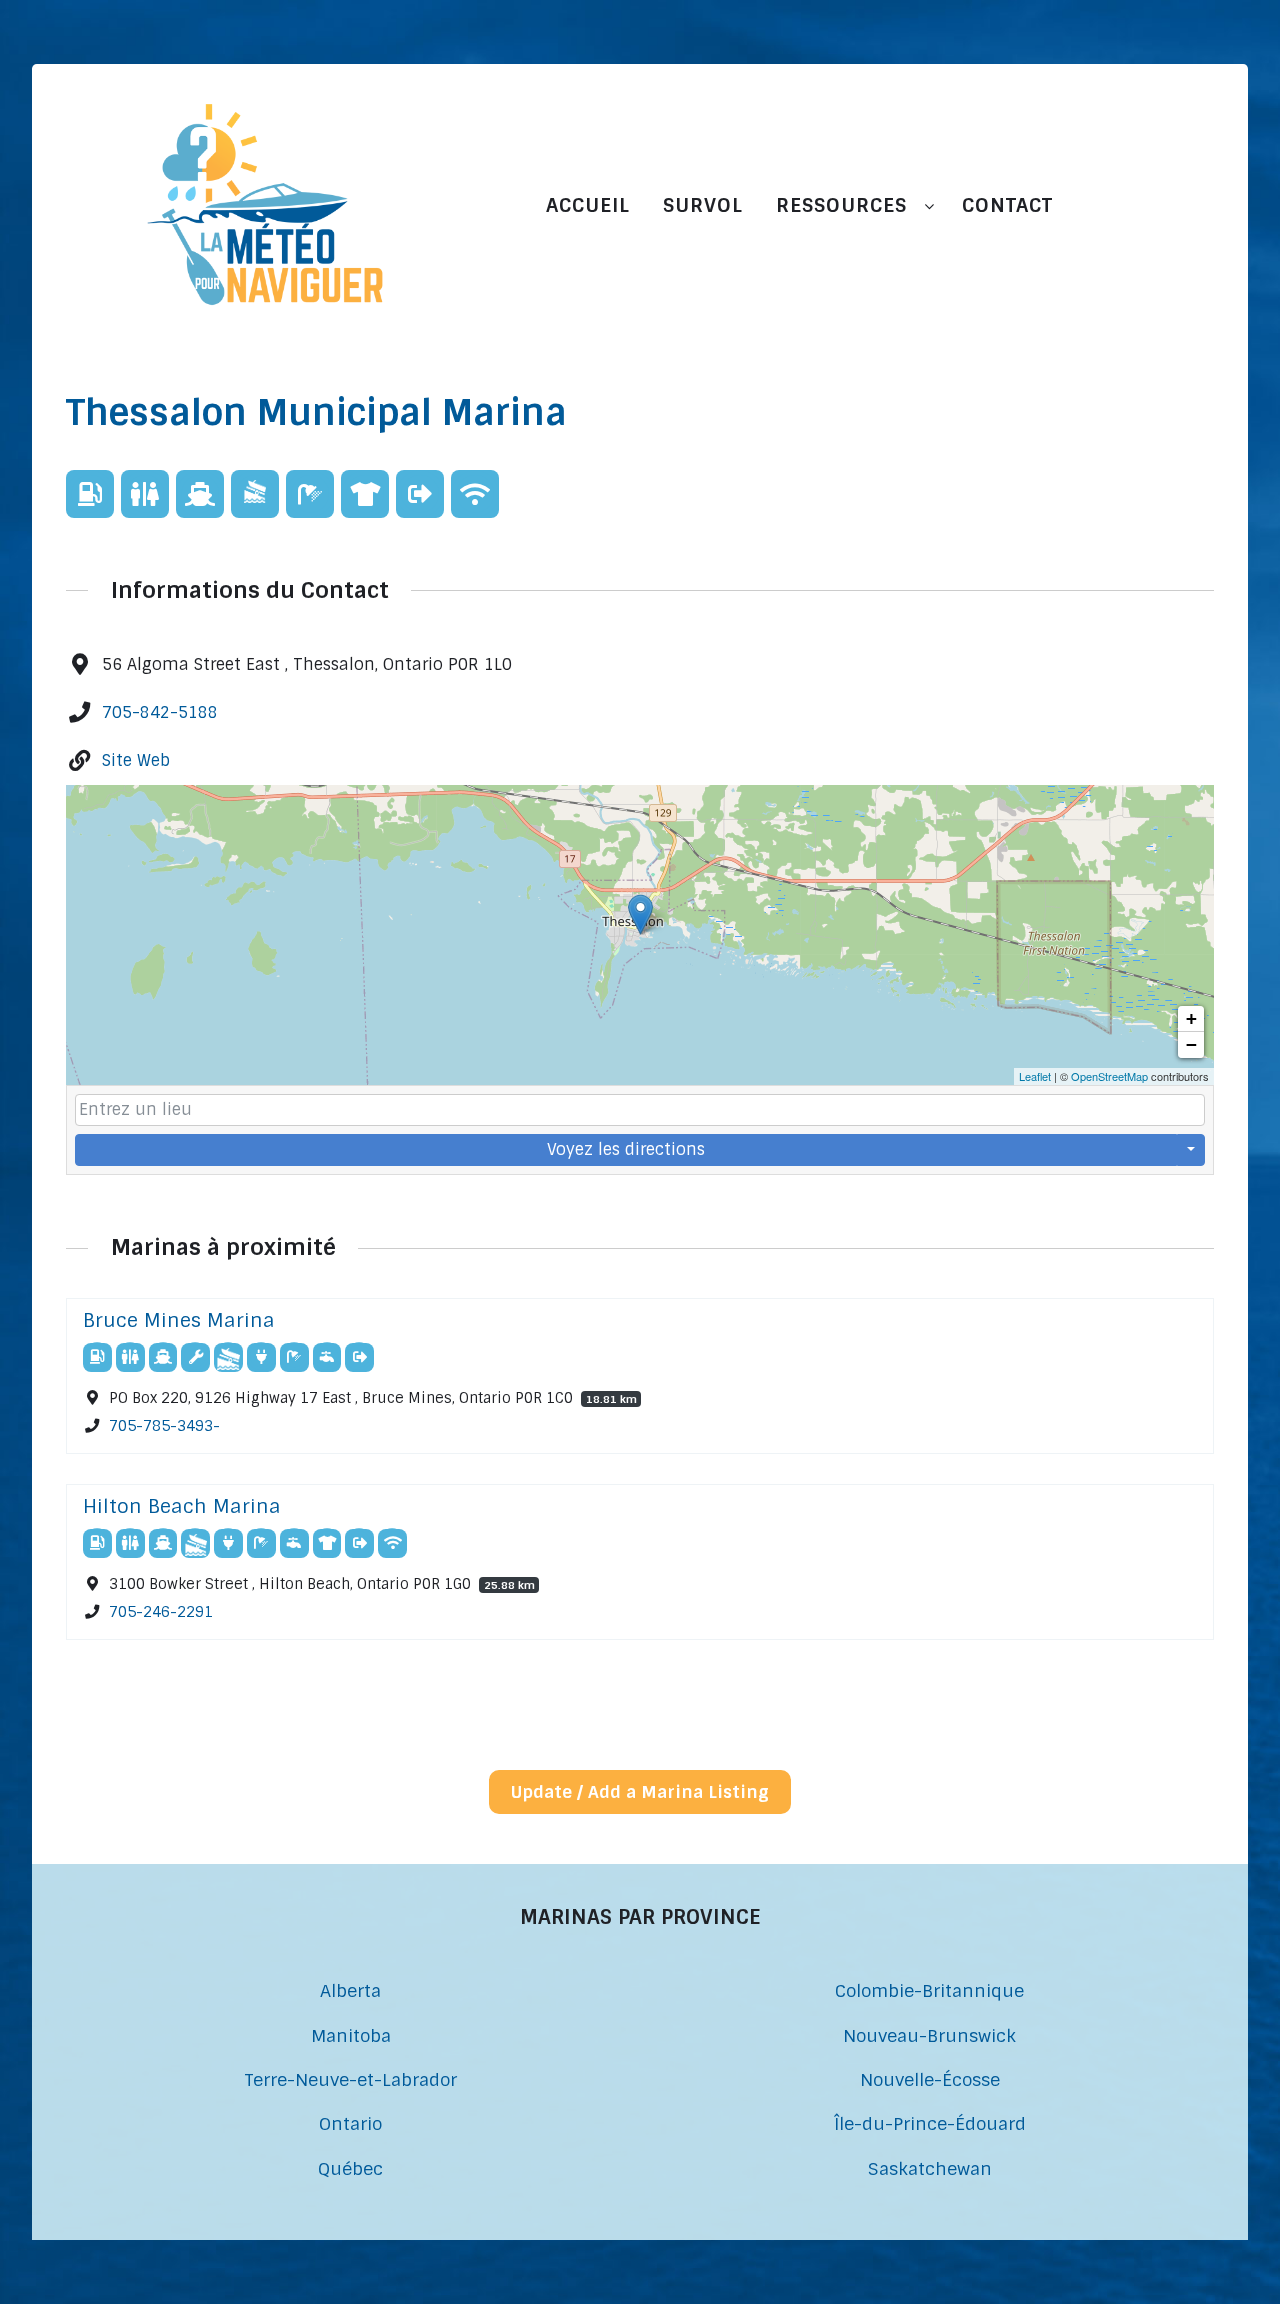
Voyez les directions (626, 1149)
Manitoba (351, 2035)
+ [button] (1191, 1018)
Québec (350, 2168)
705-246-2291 (161, 1612)
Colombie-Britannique (929, 1990)
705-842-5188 (160, 712)
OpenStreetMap (1109, 1076)
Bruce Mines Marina (179, 1320)
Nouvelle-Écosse (930, 2079)
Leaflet (1035, 1076)
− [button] (1191, 1044)
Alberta (350, 1990)
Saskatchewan (930, 2168)
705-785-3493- (164, 1426)
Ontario (350, 2123)
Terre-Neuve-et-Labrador (350, 2079)
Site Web (136, 760)
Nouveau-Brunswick (929, 2035)
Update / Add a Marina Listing (640, 1792)
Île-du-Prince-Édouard (930, 2123)
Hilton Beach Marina (182, 1506)
